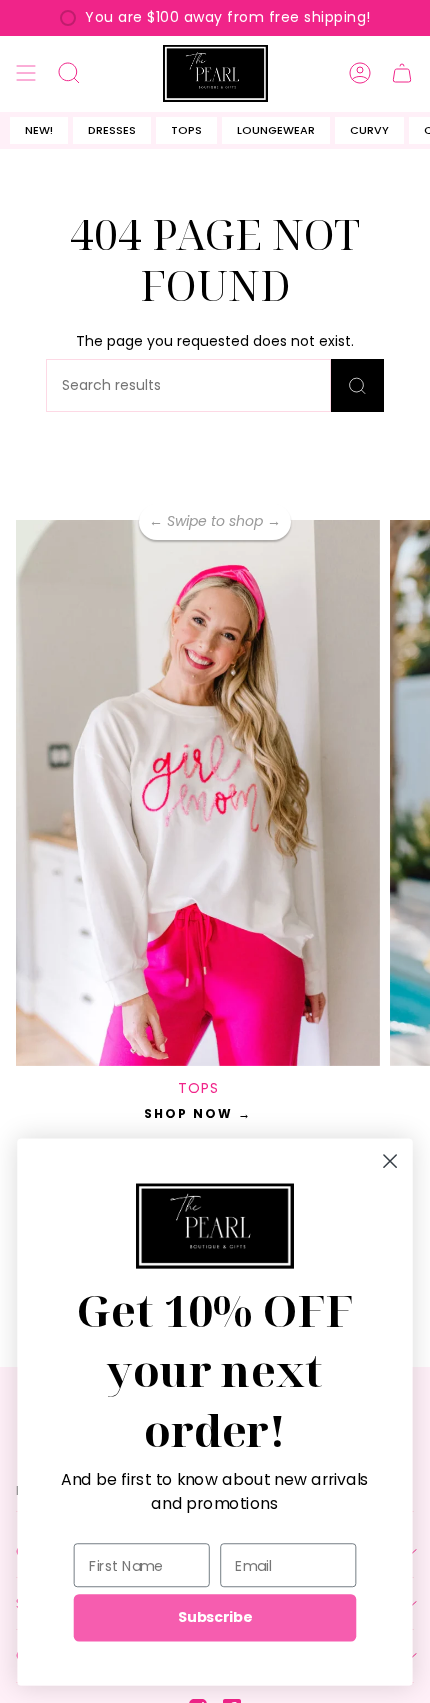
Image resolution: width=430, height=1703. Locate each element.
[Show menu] (26, 73)
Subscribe (215, 1617)
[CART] (402, 73)
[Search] (357, 385)
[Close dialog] (390, 1160)
